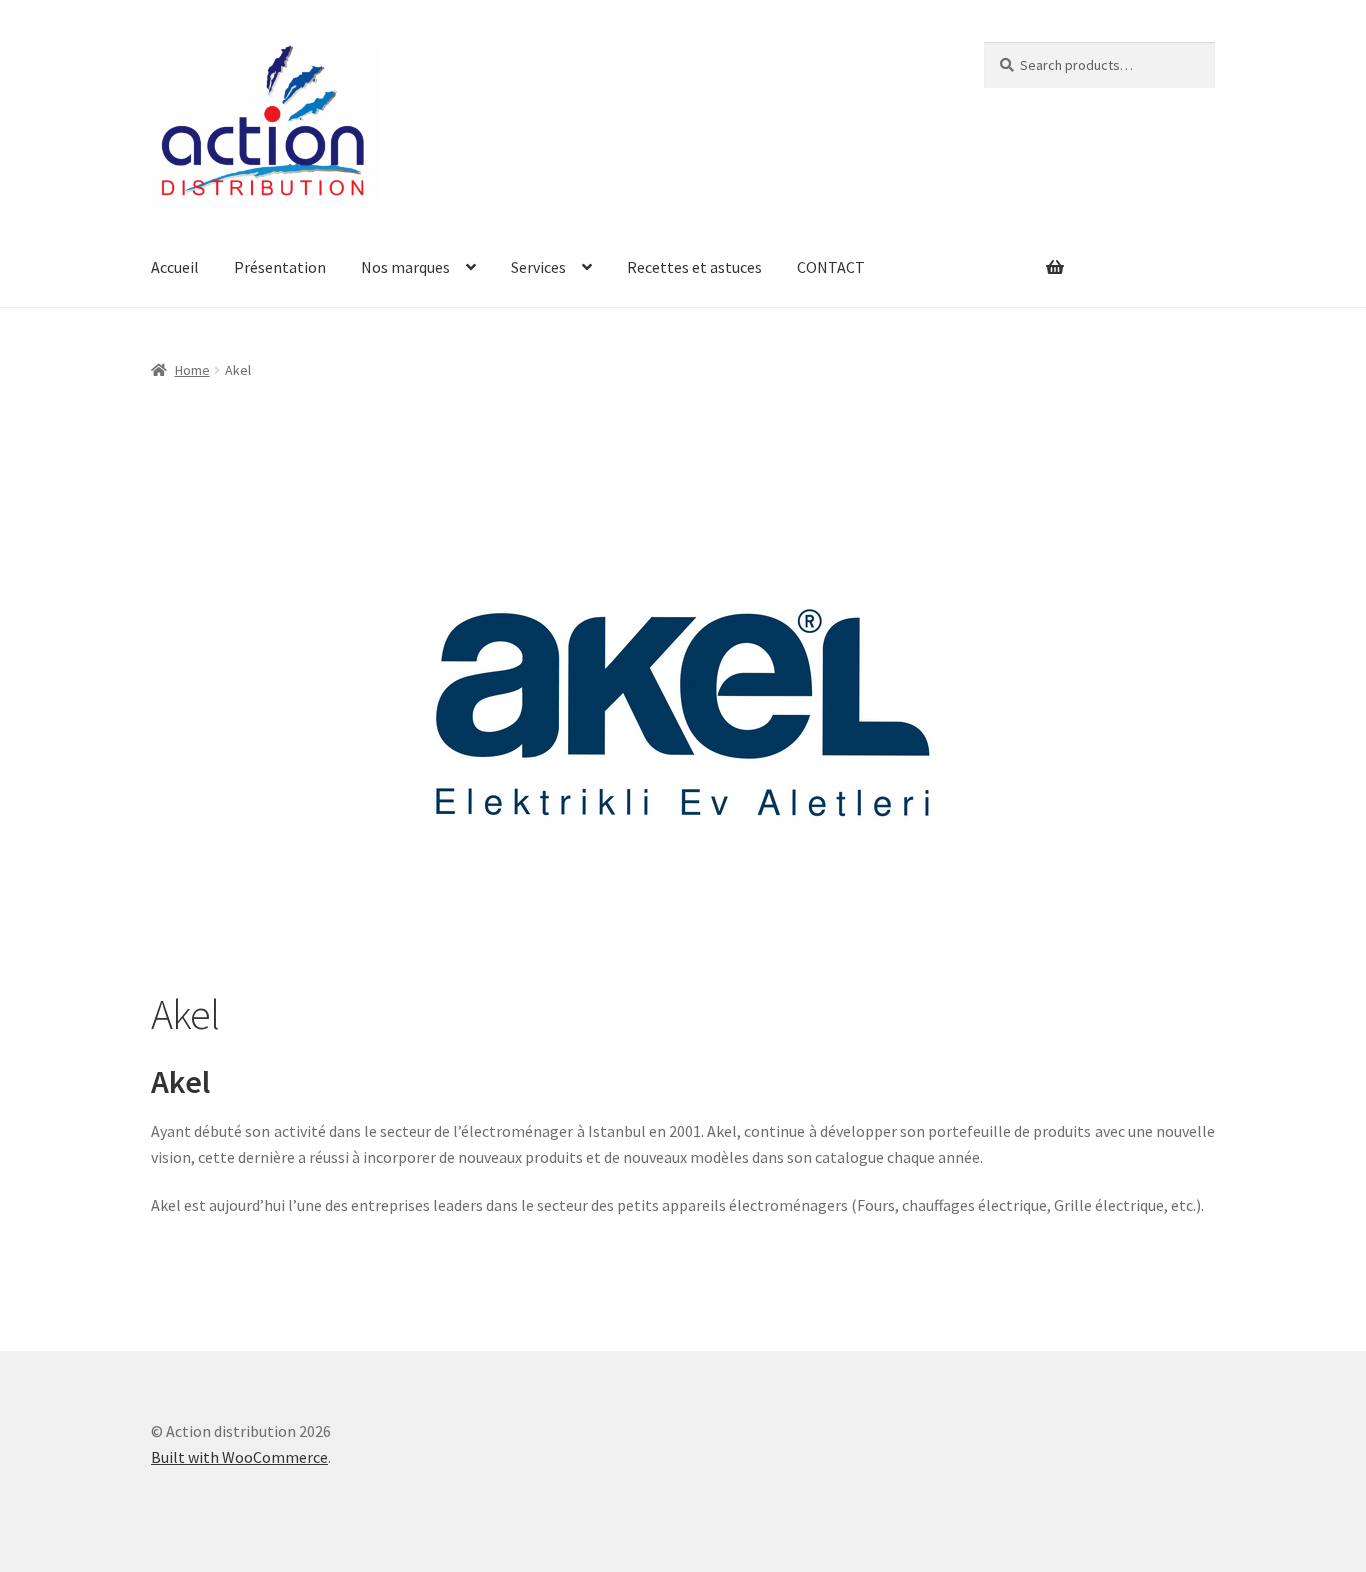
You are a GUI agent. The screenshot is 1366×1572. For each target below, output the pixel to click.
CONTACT (831, 267)
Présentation (280, 267)
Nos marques (405, 267)
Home (192, 370)
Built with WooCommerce (239, 1457)
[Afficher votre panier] (1024, 255)
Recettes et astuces (694, 267)
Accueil (175, 267)
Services (538, 267)
